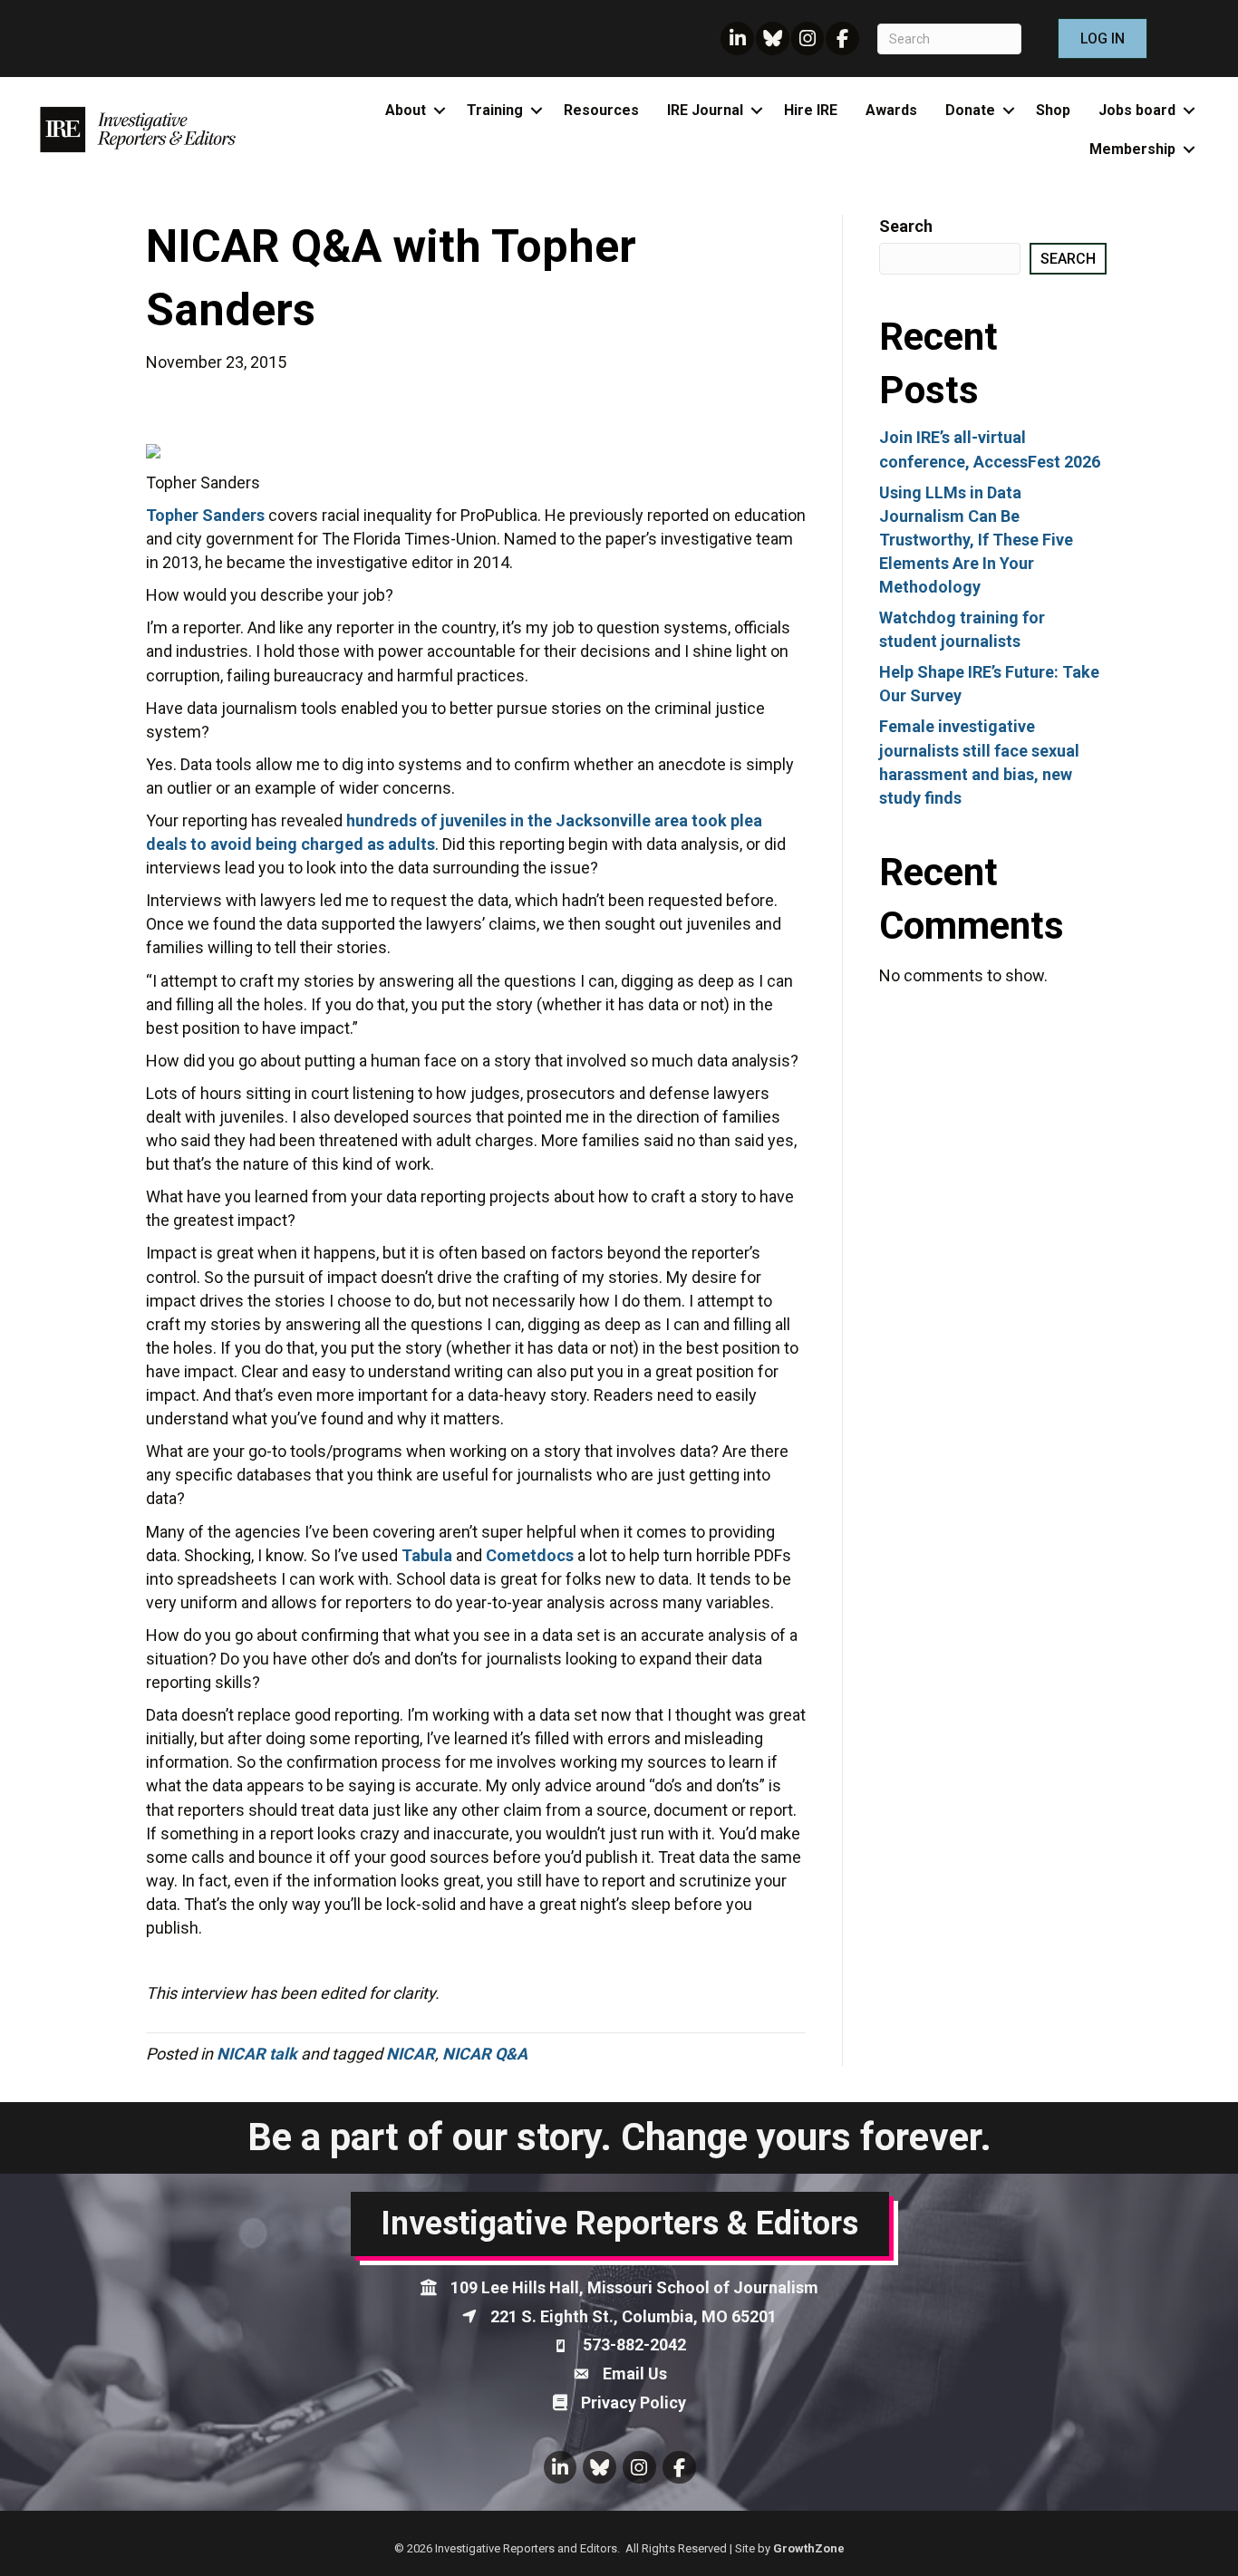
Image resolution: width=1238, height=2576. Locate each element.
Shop (1053, 110)
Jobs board (1137, 110)
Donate (970, 110)
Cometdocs (530, 1555)
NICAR (411, 2054)
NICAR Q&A (485, 2054)
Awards (891, 110)
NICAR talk (257, 2054)
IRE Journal (705, 110)
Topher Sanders (205, 515)
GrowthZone (809, 2548)
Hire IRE (811, 110)
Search (906, 226)
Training (495, 110)
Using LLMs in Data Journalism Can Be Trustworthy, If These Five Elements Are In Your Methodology (976, 540)
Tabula (427, 1555)
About (406, 110)
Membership (1132, 149)
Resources (601, 110)
